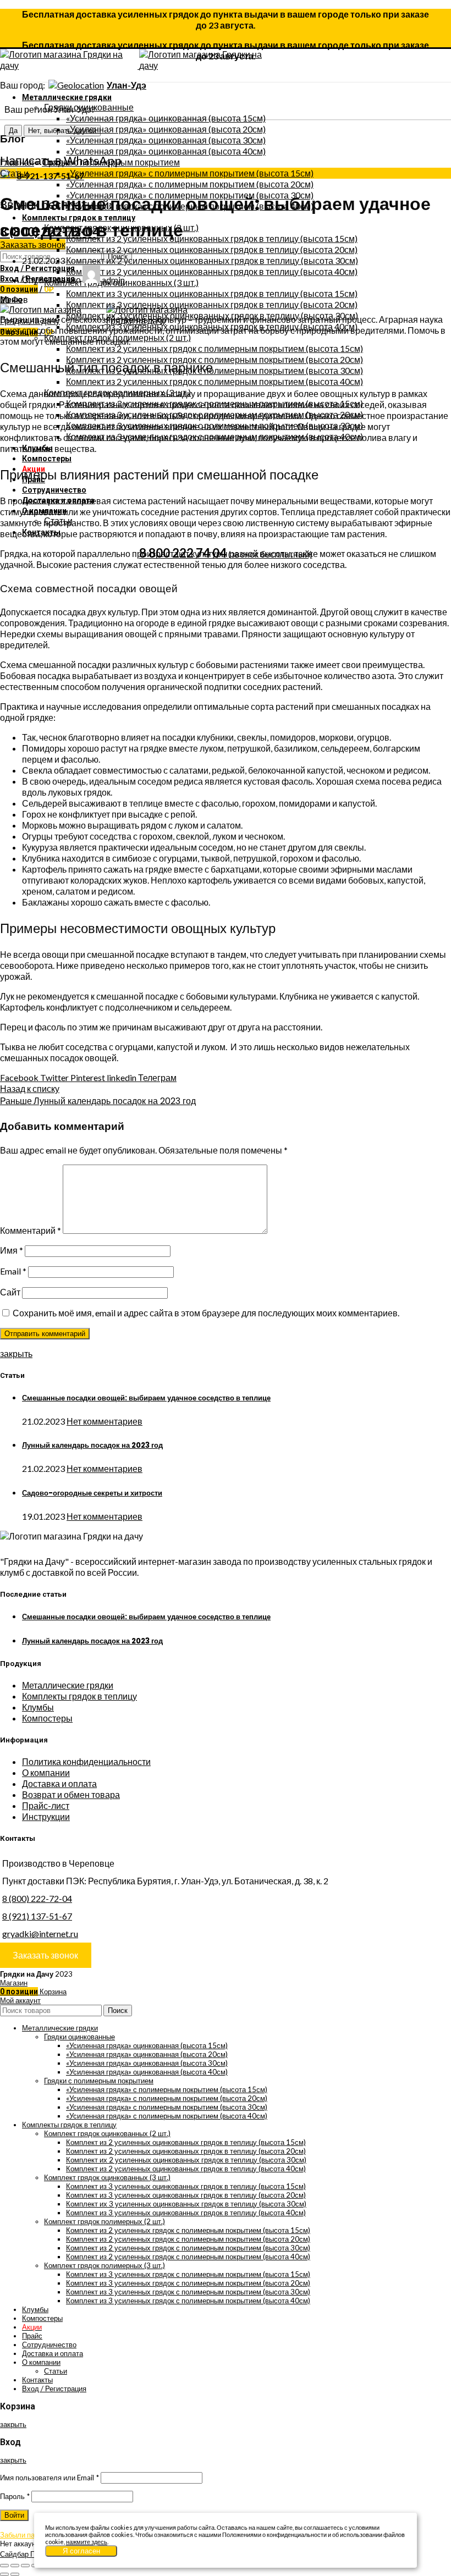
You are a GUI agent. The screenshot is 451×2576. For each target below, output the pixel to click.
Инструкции (46, 1816)
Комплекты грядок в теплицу (79, 1696)
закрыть (16, 1353)
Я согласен (81, 2551)
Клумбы (38, 1707)
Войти (14, 2515)
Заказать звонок (33, 244)
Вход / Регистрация (54, 2389)
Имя (12, 1250)
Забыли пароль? (27, 2535)
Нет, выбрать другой (62, 131)
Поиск (118, 2010)
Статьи (56, 162)
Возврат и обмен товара (71, 1794)
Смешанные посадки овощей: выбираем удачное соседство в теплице (146, 1398)
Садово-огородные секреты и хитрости (92, 1493)
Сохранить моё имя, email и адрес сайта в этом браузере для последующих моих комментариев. (206, 1313)
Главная (17, 162)
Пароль (15, 2496)
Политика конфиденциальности (86, 1761)
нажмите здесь (87, 2542)
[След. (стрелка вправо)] (15, 2574)
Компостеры (47, 1718)
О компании (46, 1772)
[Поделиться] (15, 2566)
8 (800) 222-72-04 (37, 1898)
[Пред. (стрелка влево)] (4, 2574)
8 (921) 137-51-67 (37, 1916)
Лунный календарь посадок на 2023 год (92, 1445)
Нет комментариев (105, 1421)
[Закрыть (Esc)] (4, 2566)
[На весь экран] (25, 2566)
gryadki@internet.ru (40, 1934)
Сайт (10, 1292)
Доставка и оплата (59, 1783)
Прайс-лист (46, 1805)
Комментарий (31, 1230)
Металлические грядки (68, 1685)
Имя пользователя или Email (50, 2478)
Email (13, 1271)
